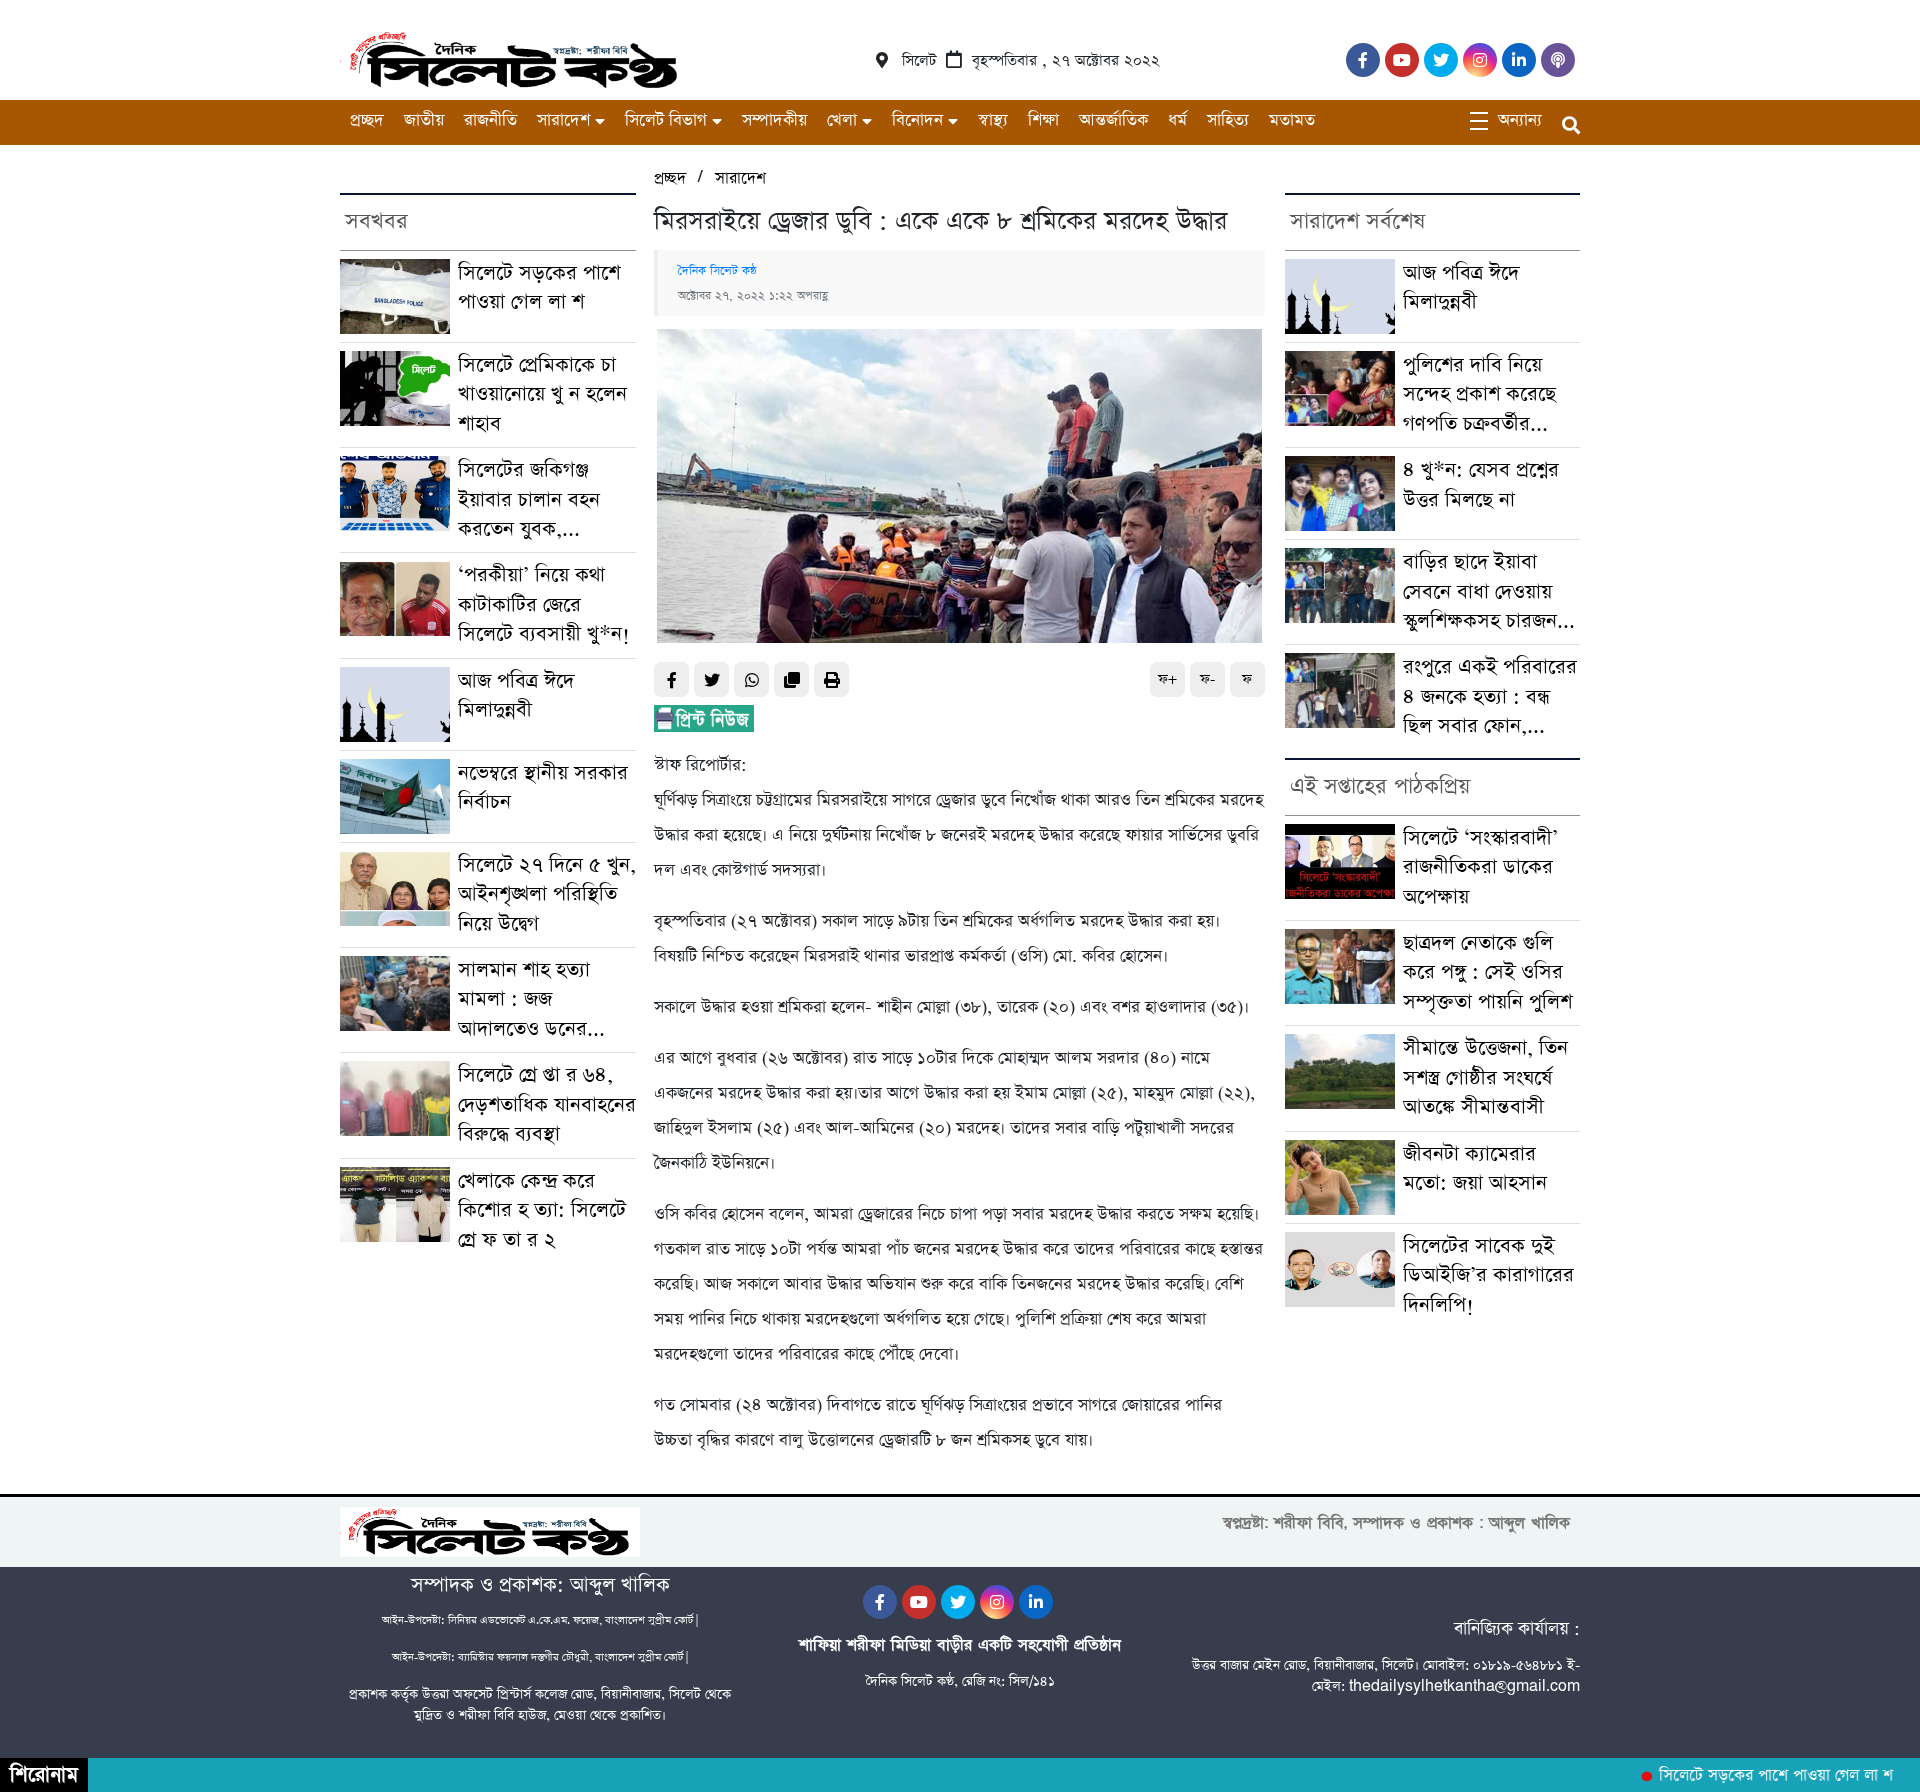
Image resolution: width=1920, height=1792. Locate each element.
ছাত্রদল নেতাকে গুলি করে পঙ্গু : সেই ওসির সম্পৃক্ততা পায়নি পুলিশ (1487, 973)
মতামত (1292, 120)
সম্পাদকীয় (774, 120)
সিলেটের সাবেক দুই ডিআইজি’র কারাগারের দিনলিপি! (1488, 1276)
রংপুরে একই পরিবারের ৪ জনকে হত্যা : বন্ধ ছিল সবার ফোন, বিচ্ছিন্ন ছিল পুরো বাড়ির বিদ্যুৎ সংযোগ (1491, 697)
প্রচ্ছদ (367, 120)
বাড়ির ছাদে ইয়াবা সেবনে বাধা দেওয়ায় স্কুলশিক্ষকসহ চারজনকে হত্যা (1490, 592)
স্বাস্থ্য (993, 120)
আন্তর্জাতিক (1113, 120)
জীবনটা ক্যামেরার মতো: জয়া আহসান (1475, 1169)
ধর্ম (1177, 120)
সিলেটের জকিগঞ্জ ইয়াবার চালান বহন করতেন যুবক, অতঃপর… (529, 500)
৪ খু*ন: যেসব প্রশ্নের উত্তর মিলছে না (1481, 485)
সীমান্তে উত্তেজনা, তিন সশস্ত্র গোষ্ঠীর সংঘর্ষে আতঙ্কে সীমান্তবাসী (1485, 1078)
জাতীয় (424, 120)
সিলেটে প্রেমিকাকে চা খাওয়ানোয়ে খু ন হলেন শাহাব (542, 395)
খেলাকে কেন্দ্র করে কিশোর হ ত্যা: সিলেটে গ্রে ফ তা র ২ (542, 1211)
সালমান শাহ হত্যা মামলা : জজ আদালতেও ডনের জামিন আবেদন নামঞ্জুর (543, 1000)
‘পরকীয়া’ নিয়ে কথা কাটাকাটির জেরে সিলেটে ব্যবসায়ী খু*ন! (544, 605)
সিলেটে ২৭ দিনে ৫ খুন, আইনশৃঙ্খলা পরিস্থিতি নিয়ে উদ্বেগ (547, 895)
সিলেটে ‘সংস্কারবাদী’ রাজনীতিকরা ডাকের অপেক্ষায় (1480, 868)
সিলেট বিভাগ (666, 120)
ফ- (1207, 679)
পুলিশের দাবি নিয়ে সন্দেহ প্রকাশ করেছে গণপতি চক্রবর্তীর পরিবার (1479, 395)
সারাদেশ (563, 120)
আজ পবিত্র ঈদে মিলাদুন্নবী (516, 696)
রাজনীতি (490, 120)
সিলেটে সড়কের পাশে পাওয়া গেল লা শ (539, 288)
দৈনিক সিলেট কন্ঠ (717, 271)
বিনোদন (917, 120)
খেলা (842, 120)
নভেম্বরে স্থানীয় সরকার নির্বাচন (543, 788)
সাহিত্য (1228, 120)
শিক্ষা (1043, 120)
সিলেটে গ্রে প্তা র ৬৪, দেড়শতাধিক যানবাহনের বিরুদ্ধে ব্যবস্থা (547, 1105)
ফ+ (1167, 679)
